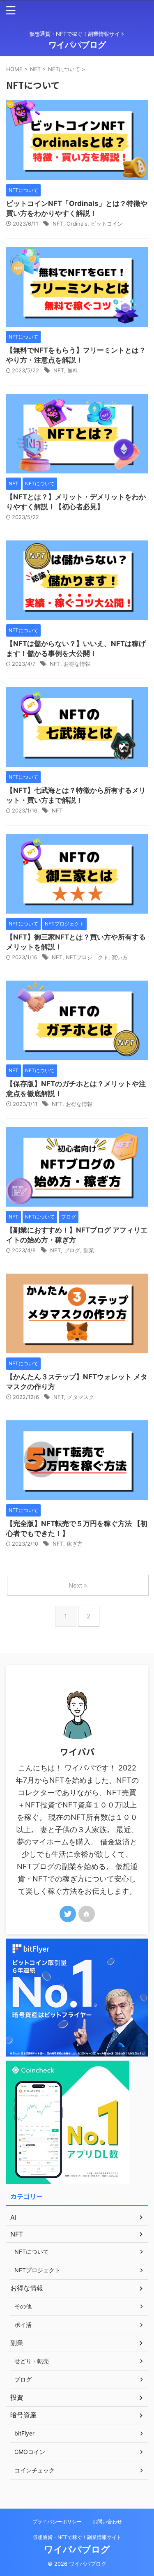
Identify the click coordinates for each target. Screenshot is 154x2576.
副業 (89, 1250)
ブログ (72, 1250)
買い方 (120, 957)
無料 (73, 370)
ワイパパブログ (77, 45)
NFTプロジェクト (87, 957)
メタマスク (81, 1397)
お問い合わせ (107, 2522)
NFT (58, 224)
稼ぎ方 (75, 1544)
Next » (78, 1585)
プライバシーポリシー (57, 2522)
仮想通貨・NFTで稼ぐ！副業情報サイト (77, 2537)
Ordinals (77, 224)
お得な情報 (77, 664)
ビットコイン (107, 224)
